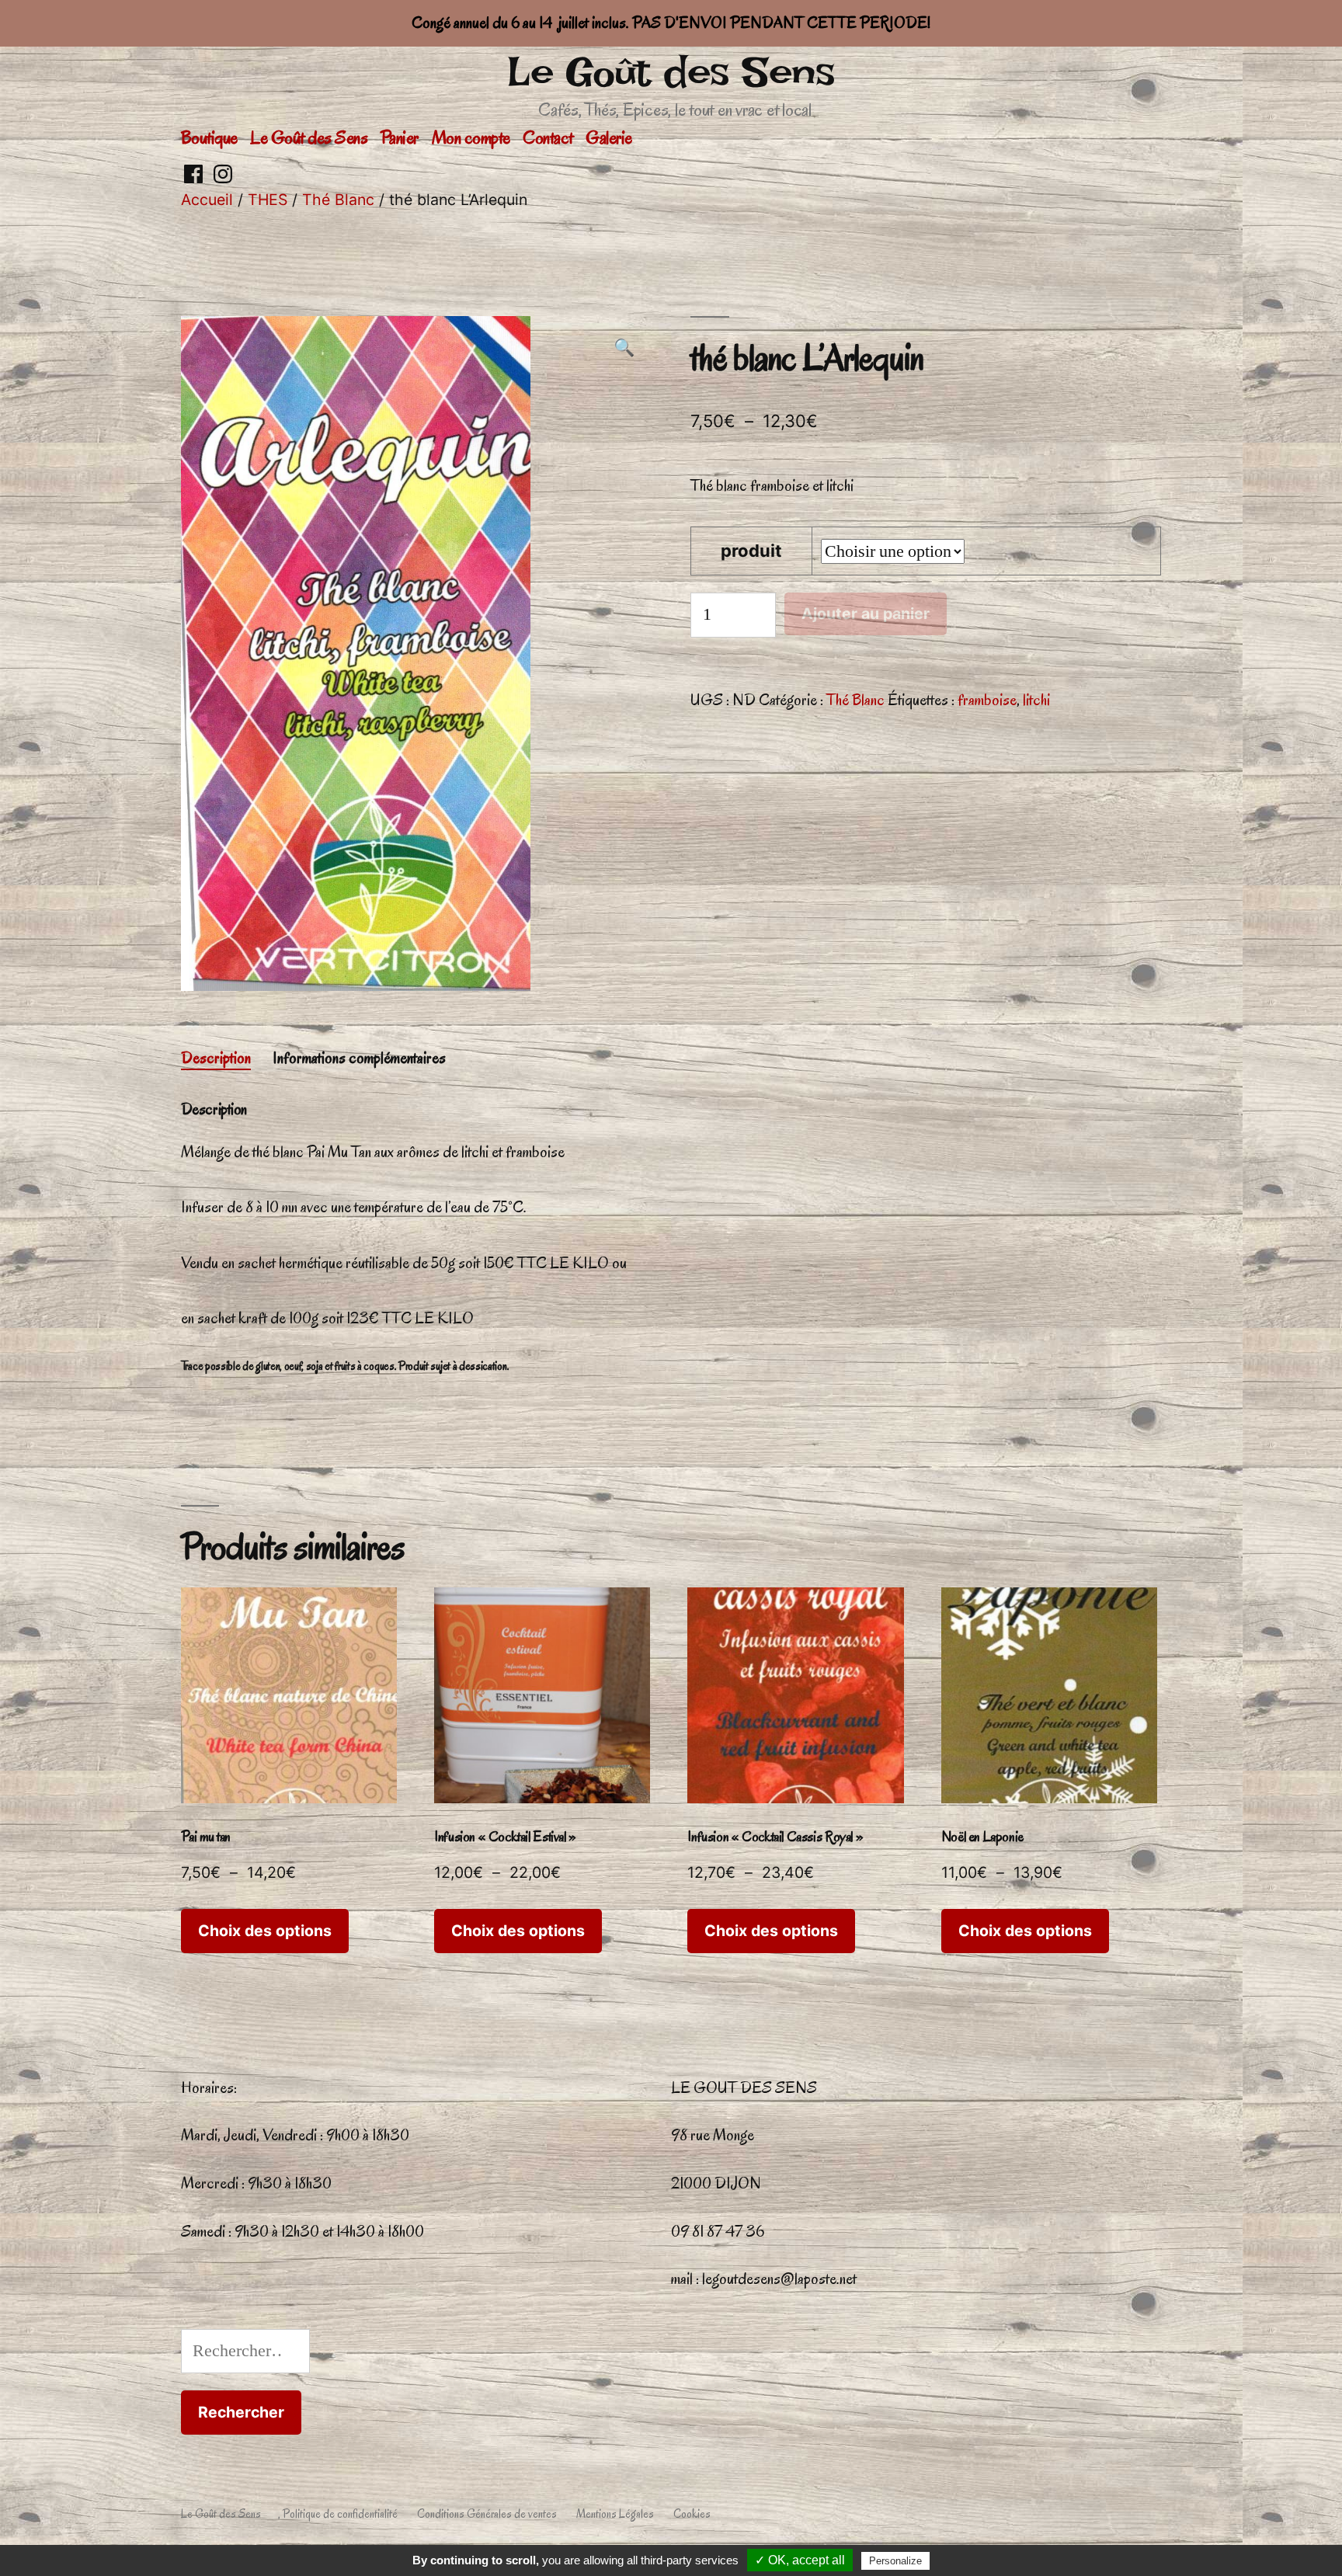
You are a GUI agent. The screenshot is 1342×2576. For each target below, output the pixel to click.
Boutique (209, 137)
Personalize (895, 2561)
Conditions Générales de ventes (487, 2514)
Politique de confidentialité (340, 2514)
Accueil (207, 200)
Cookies (692, 2514)
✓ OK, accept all (800, 2560)
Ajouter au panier (866, 614)
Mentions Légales (615, 2514)
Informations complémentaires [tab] (359, 1058)
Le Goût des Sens (671, 72)
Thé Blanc (338, 200)
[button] (624, 349)
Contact (548, 137)
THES (268, 200)
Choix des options (265, 1931)
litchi (1036, 700)
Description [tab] (216, 1058)
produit (751, 551)
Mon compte (471, 137)
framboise (987, 700)
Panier (400, 137)
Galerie (609, 137)
